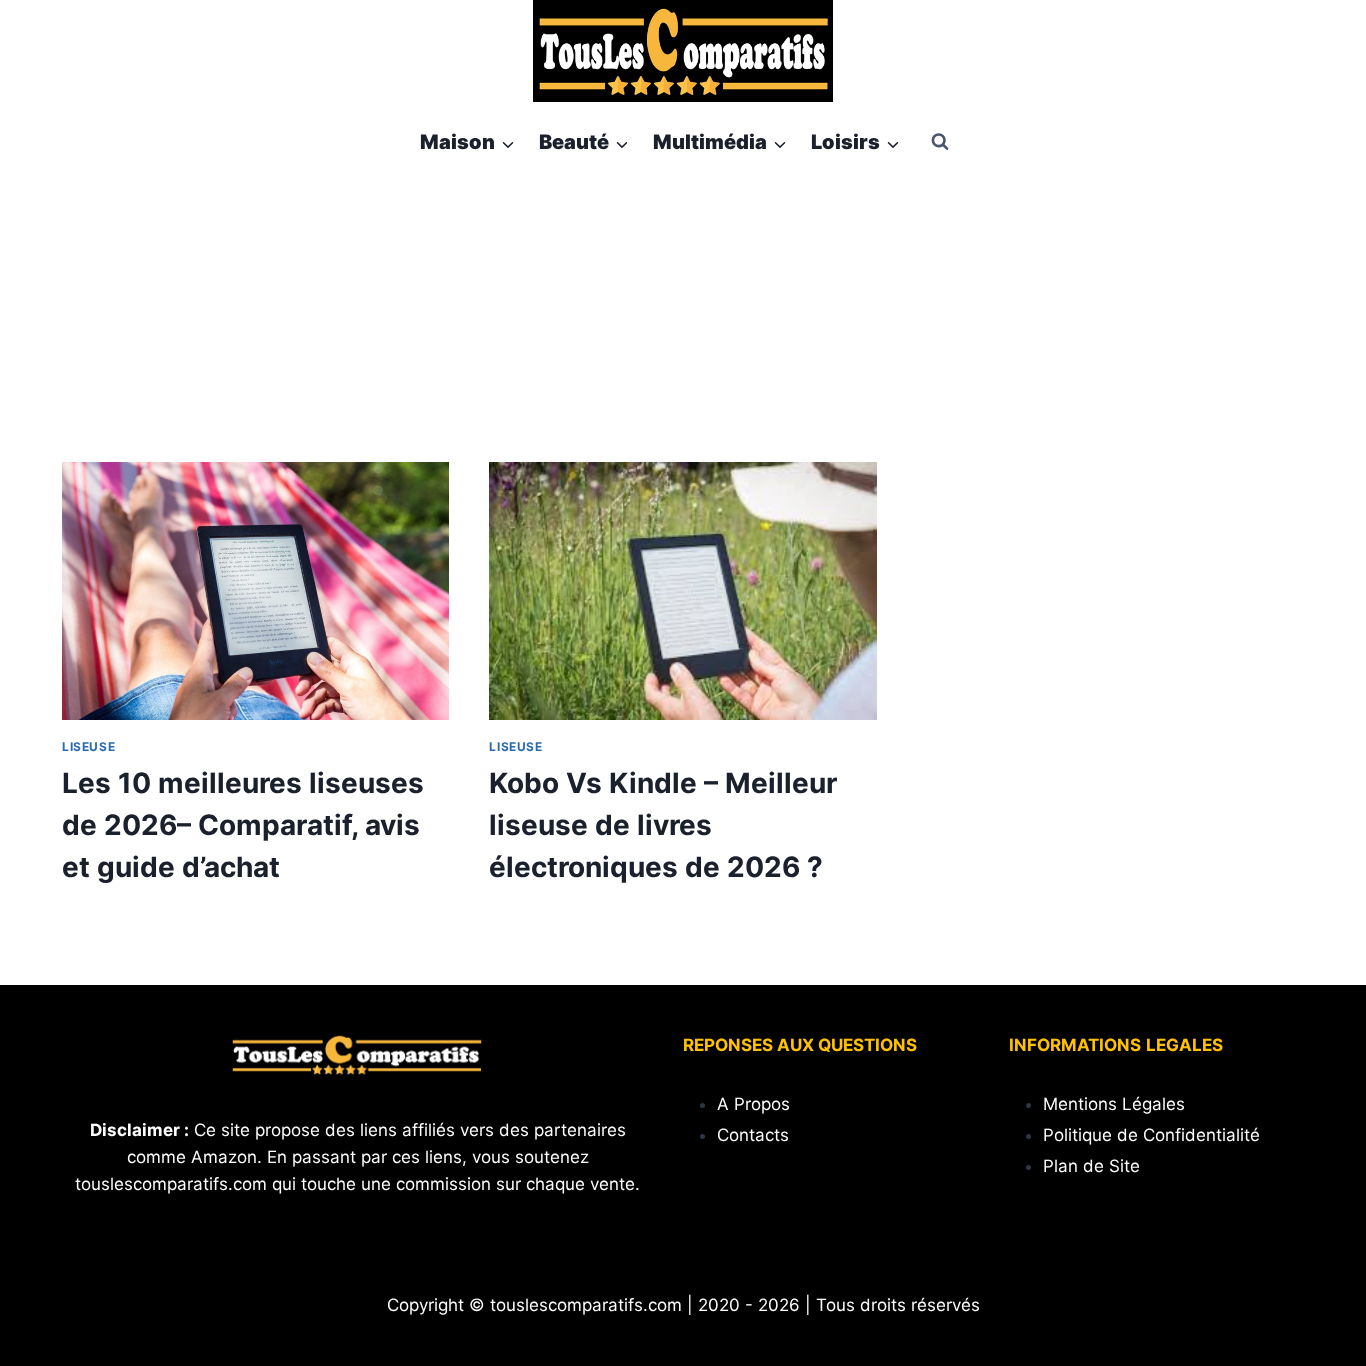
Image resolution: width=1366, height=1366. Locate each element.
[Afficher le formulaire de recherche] (940, 142)
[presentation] (255, 591)
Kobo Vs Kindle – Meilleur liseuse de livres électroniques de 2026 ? (663, 825)
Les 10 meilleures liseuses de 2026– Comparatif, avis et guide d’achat (243, 825)
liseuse (88, 746)
